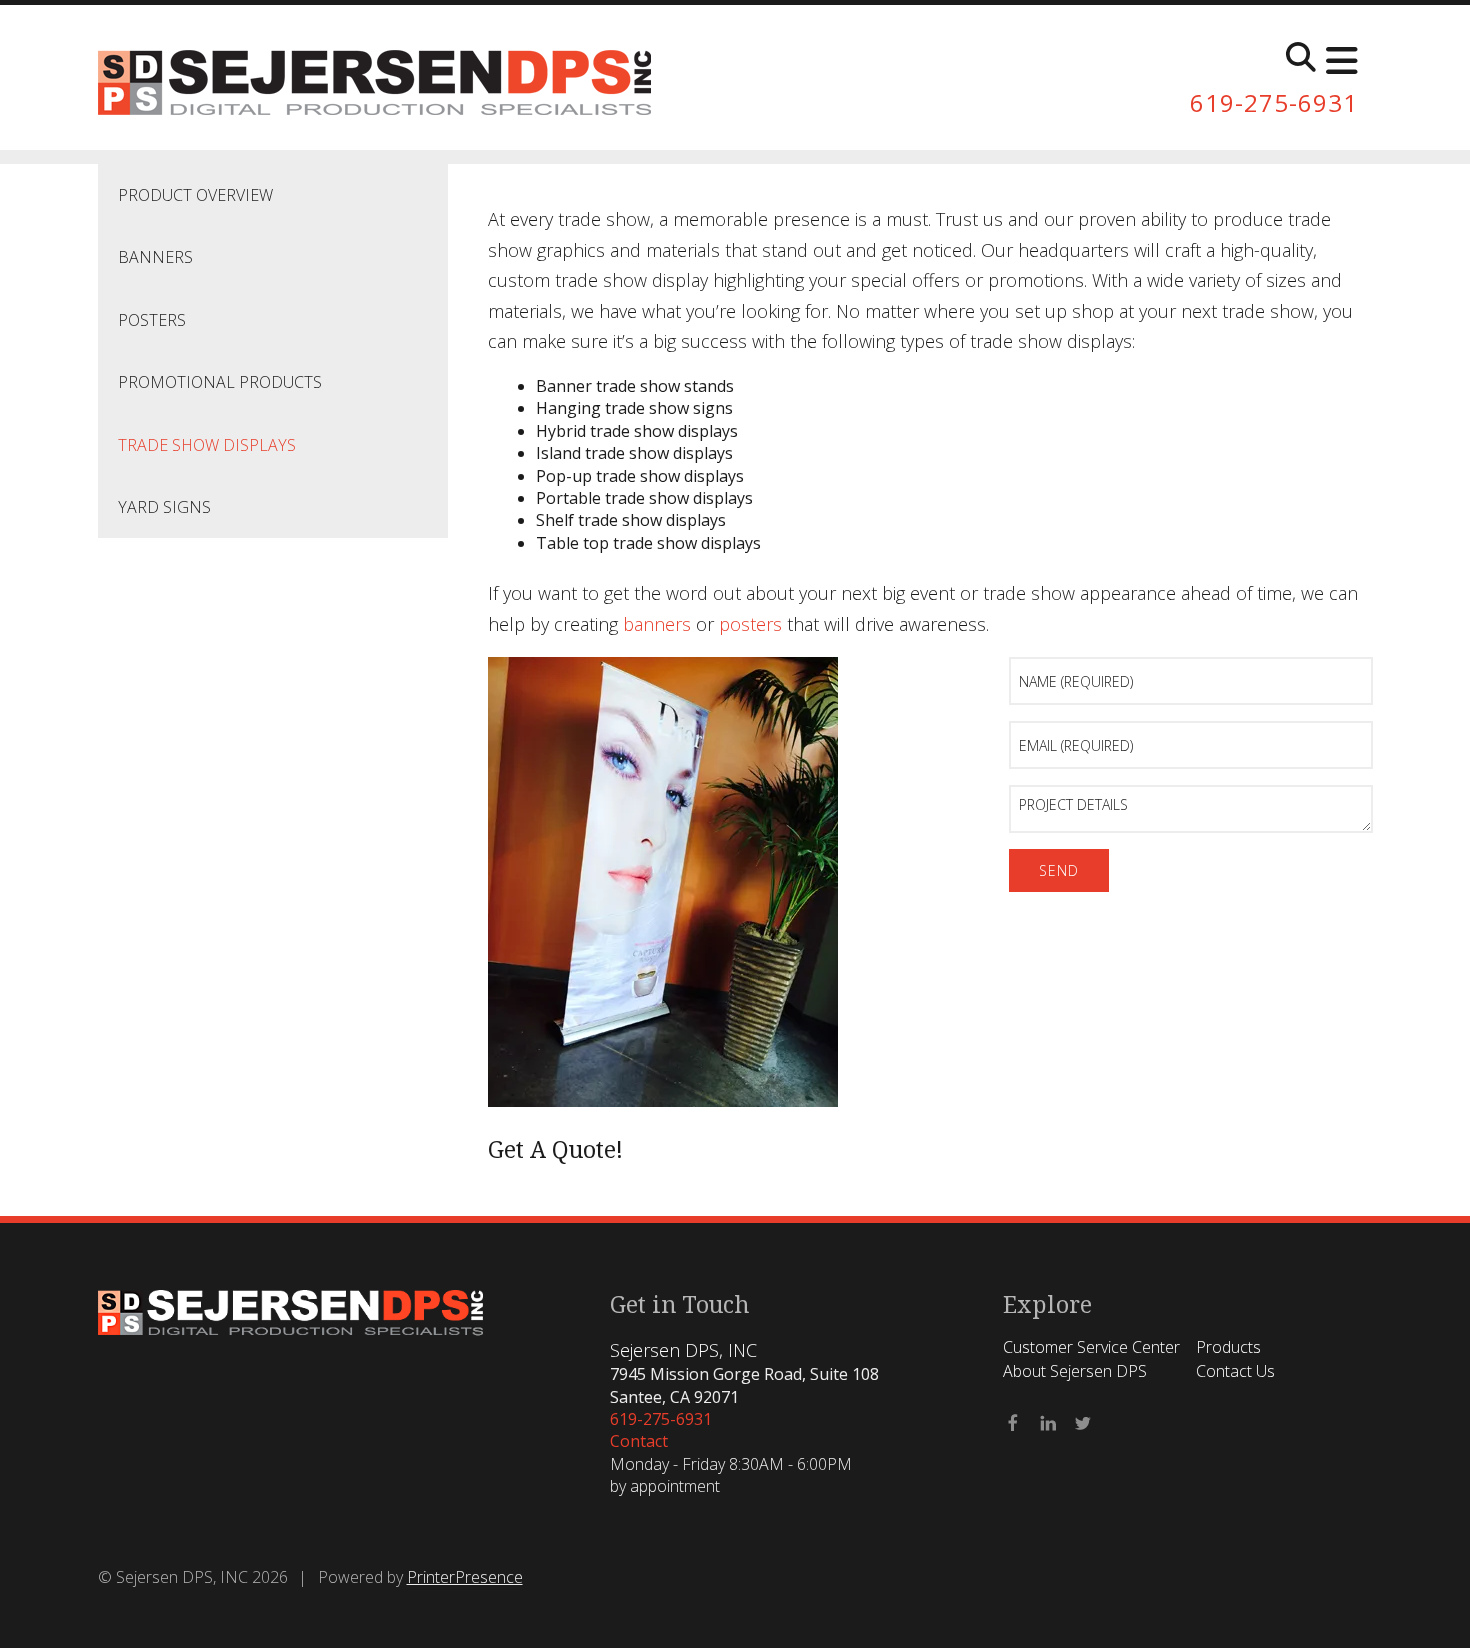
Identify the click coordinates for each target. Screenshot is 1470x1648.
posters (750, 624)
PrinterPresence (465, 1577)
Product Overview (195, 195)
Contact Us (1235, 1371)
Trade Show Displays (207, 445)
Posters (152, 320)
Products (1228, 1347)
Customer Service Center (1091, 1347)
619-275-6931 (1274, 102)
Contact (639, 1441)
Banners (155, 257)
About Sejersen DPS (1075, 1371)
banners (657, 624)
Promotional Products (220, 382)
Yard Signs (164, 507)
